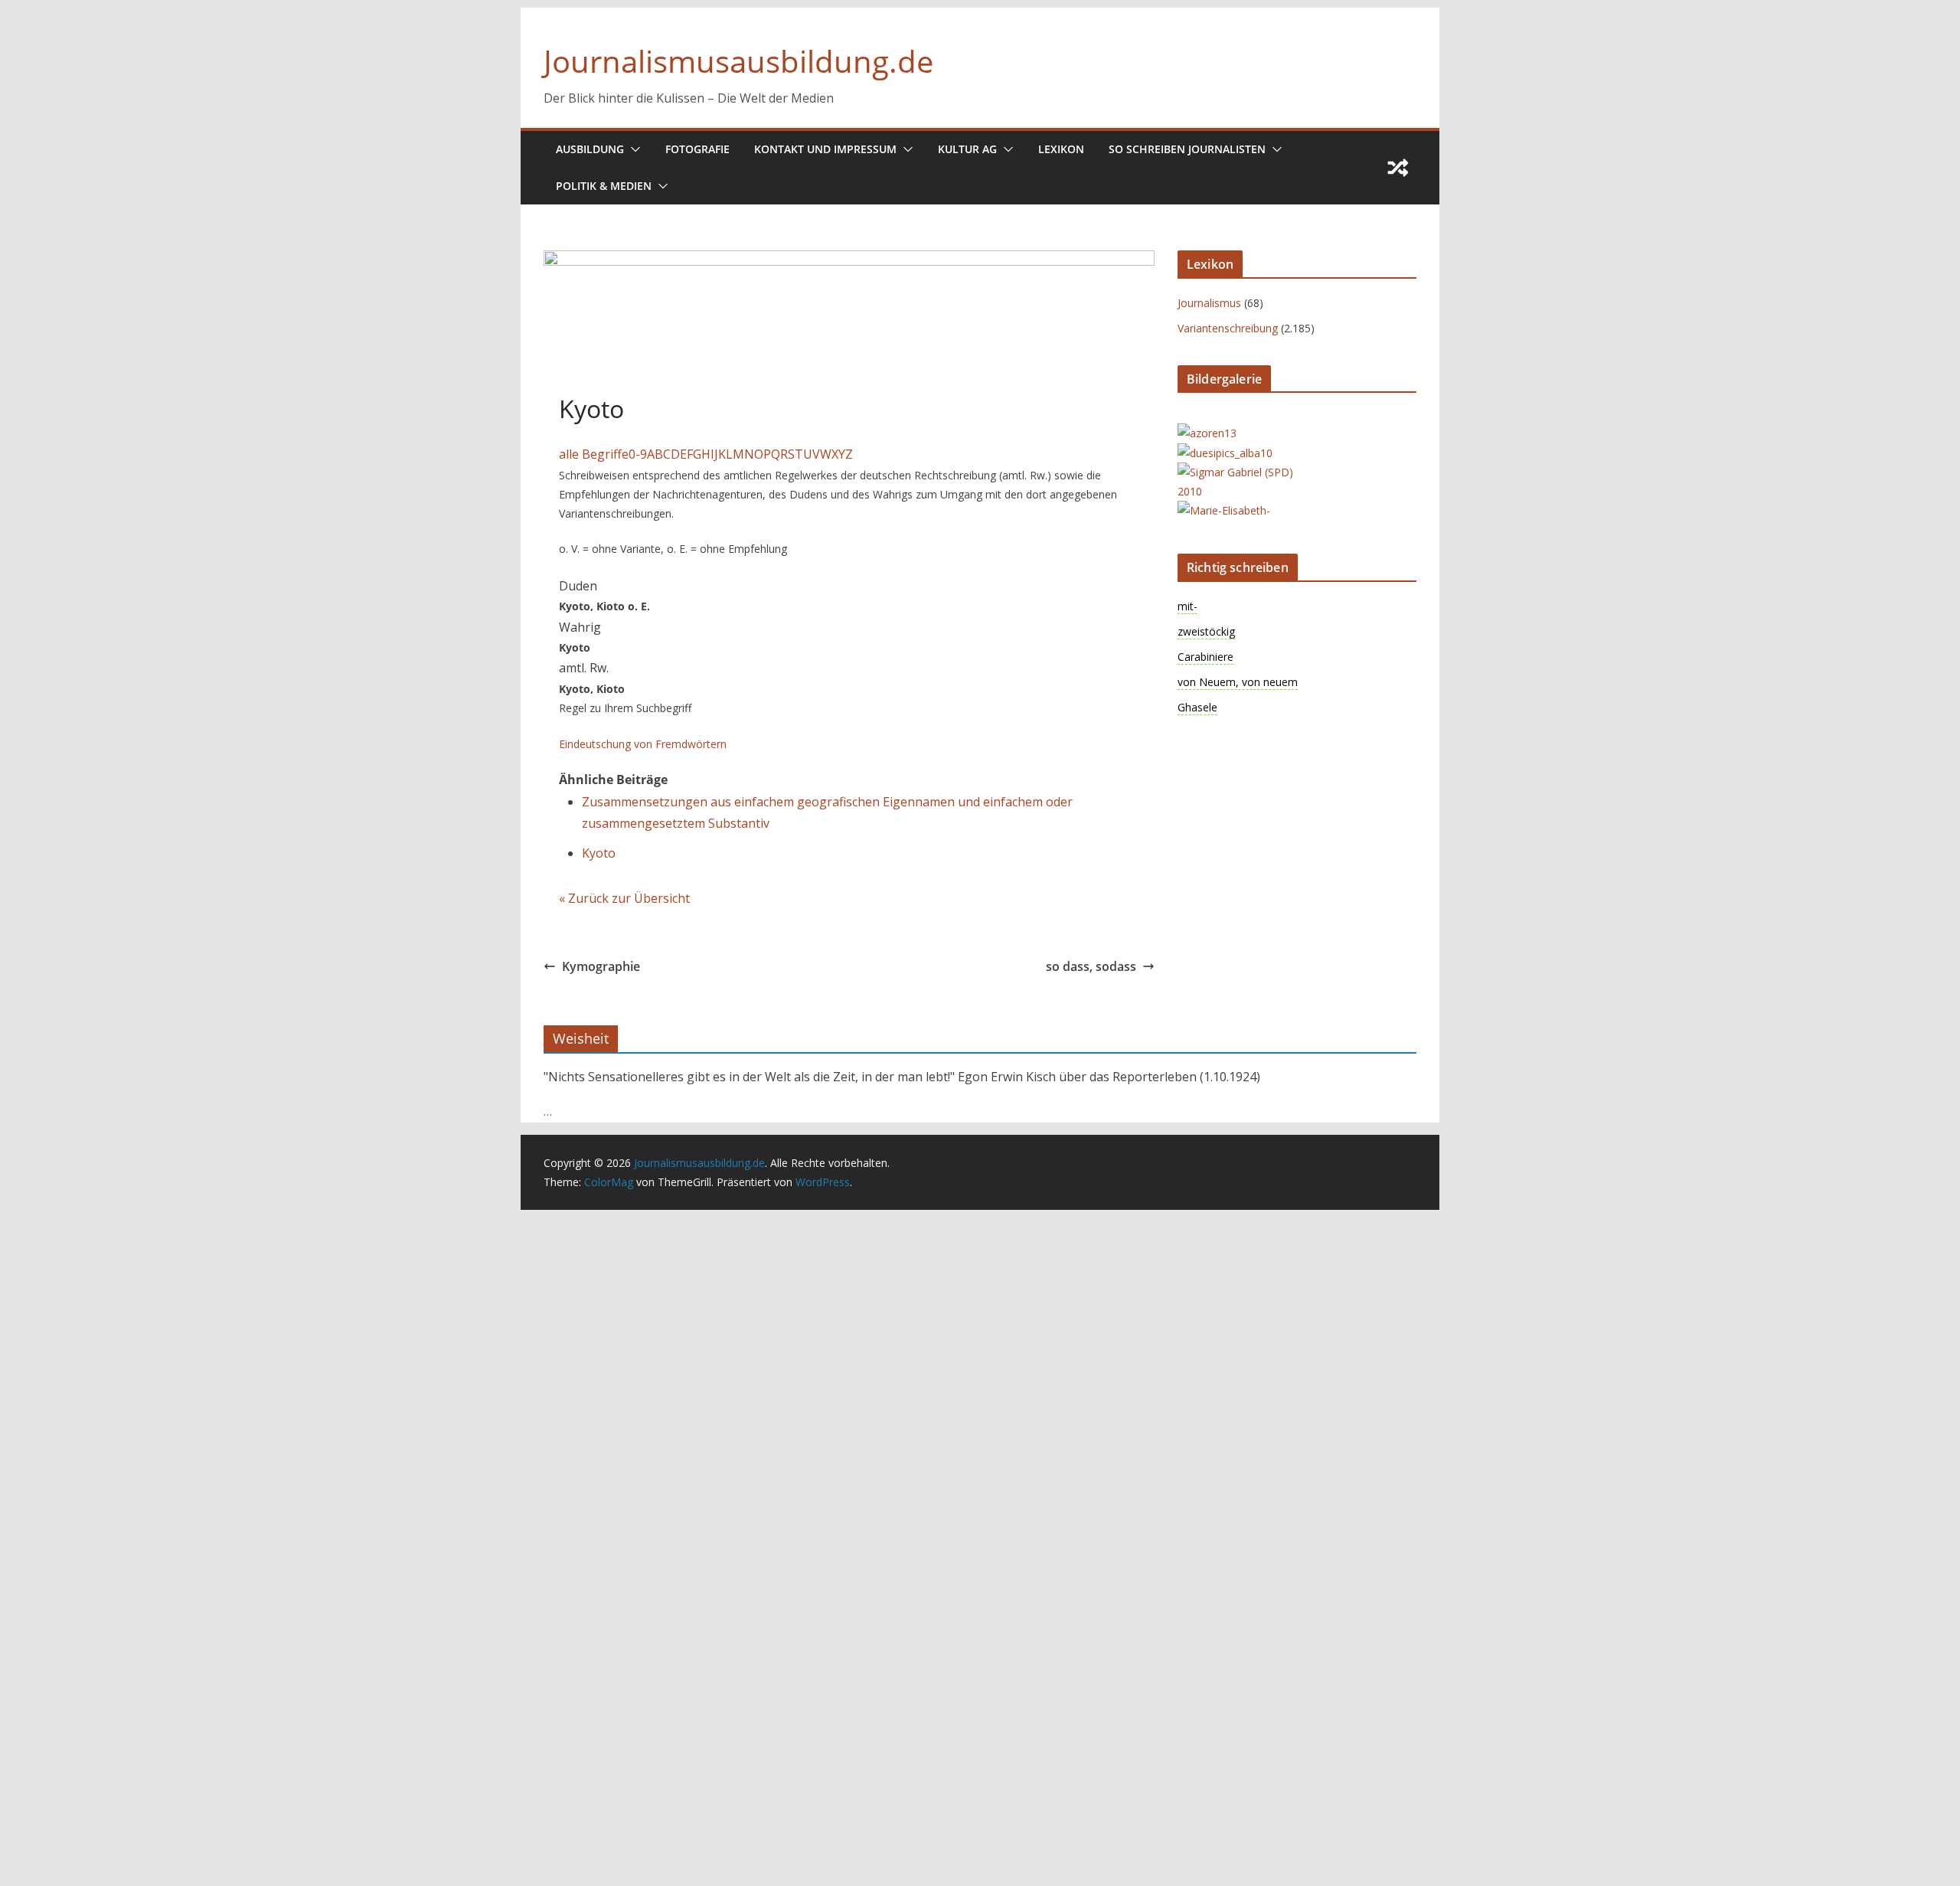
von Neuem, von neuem (1238, 682)
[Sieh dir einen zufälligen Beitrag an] (1398, 168)
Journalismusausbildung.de (738, 61)
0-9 (638, 454)
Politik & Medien (604, 186)
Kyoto (599, 853)
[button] (632, 149)
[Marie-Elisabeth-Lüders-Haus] (1239, 510)
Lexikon (1061, 149)
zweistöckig (1206, 631)
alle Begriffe (594, 454)
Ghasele (1197, 707)
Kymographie (601, 966)
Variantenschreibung (1228, 328)
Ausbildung (590, 149)
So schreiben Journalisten (1187, 149)
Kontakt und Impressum (825, 149)
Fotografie (697, 149)
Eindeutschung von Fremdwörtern (643, 744)
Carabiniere (1205, 657)
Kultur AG (967, 149)
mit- (1187, 606)
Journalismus (1209, 303)
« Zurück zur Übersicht (624, 898)
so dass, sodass (1091, 966)
